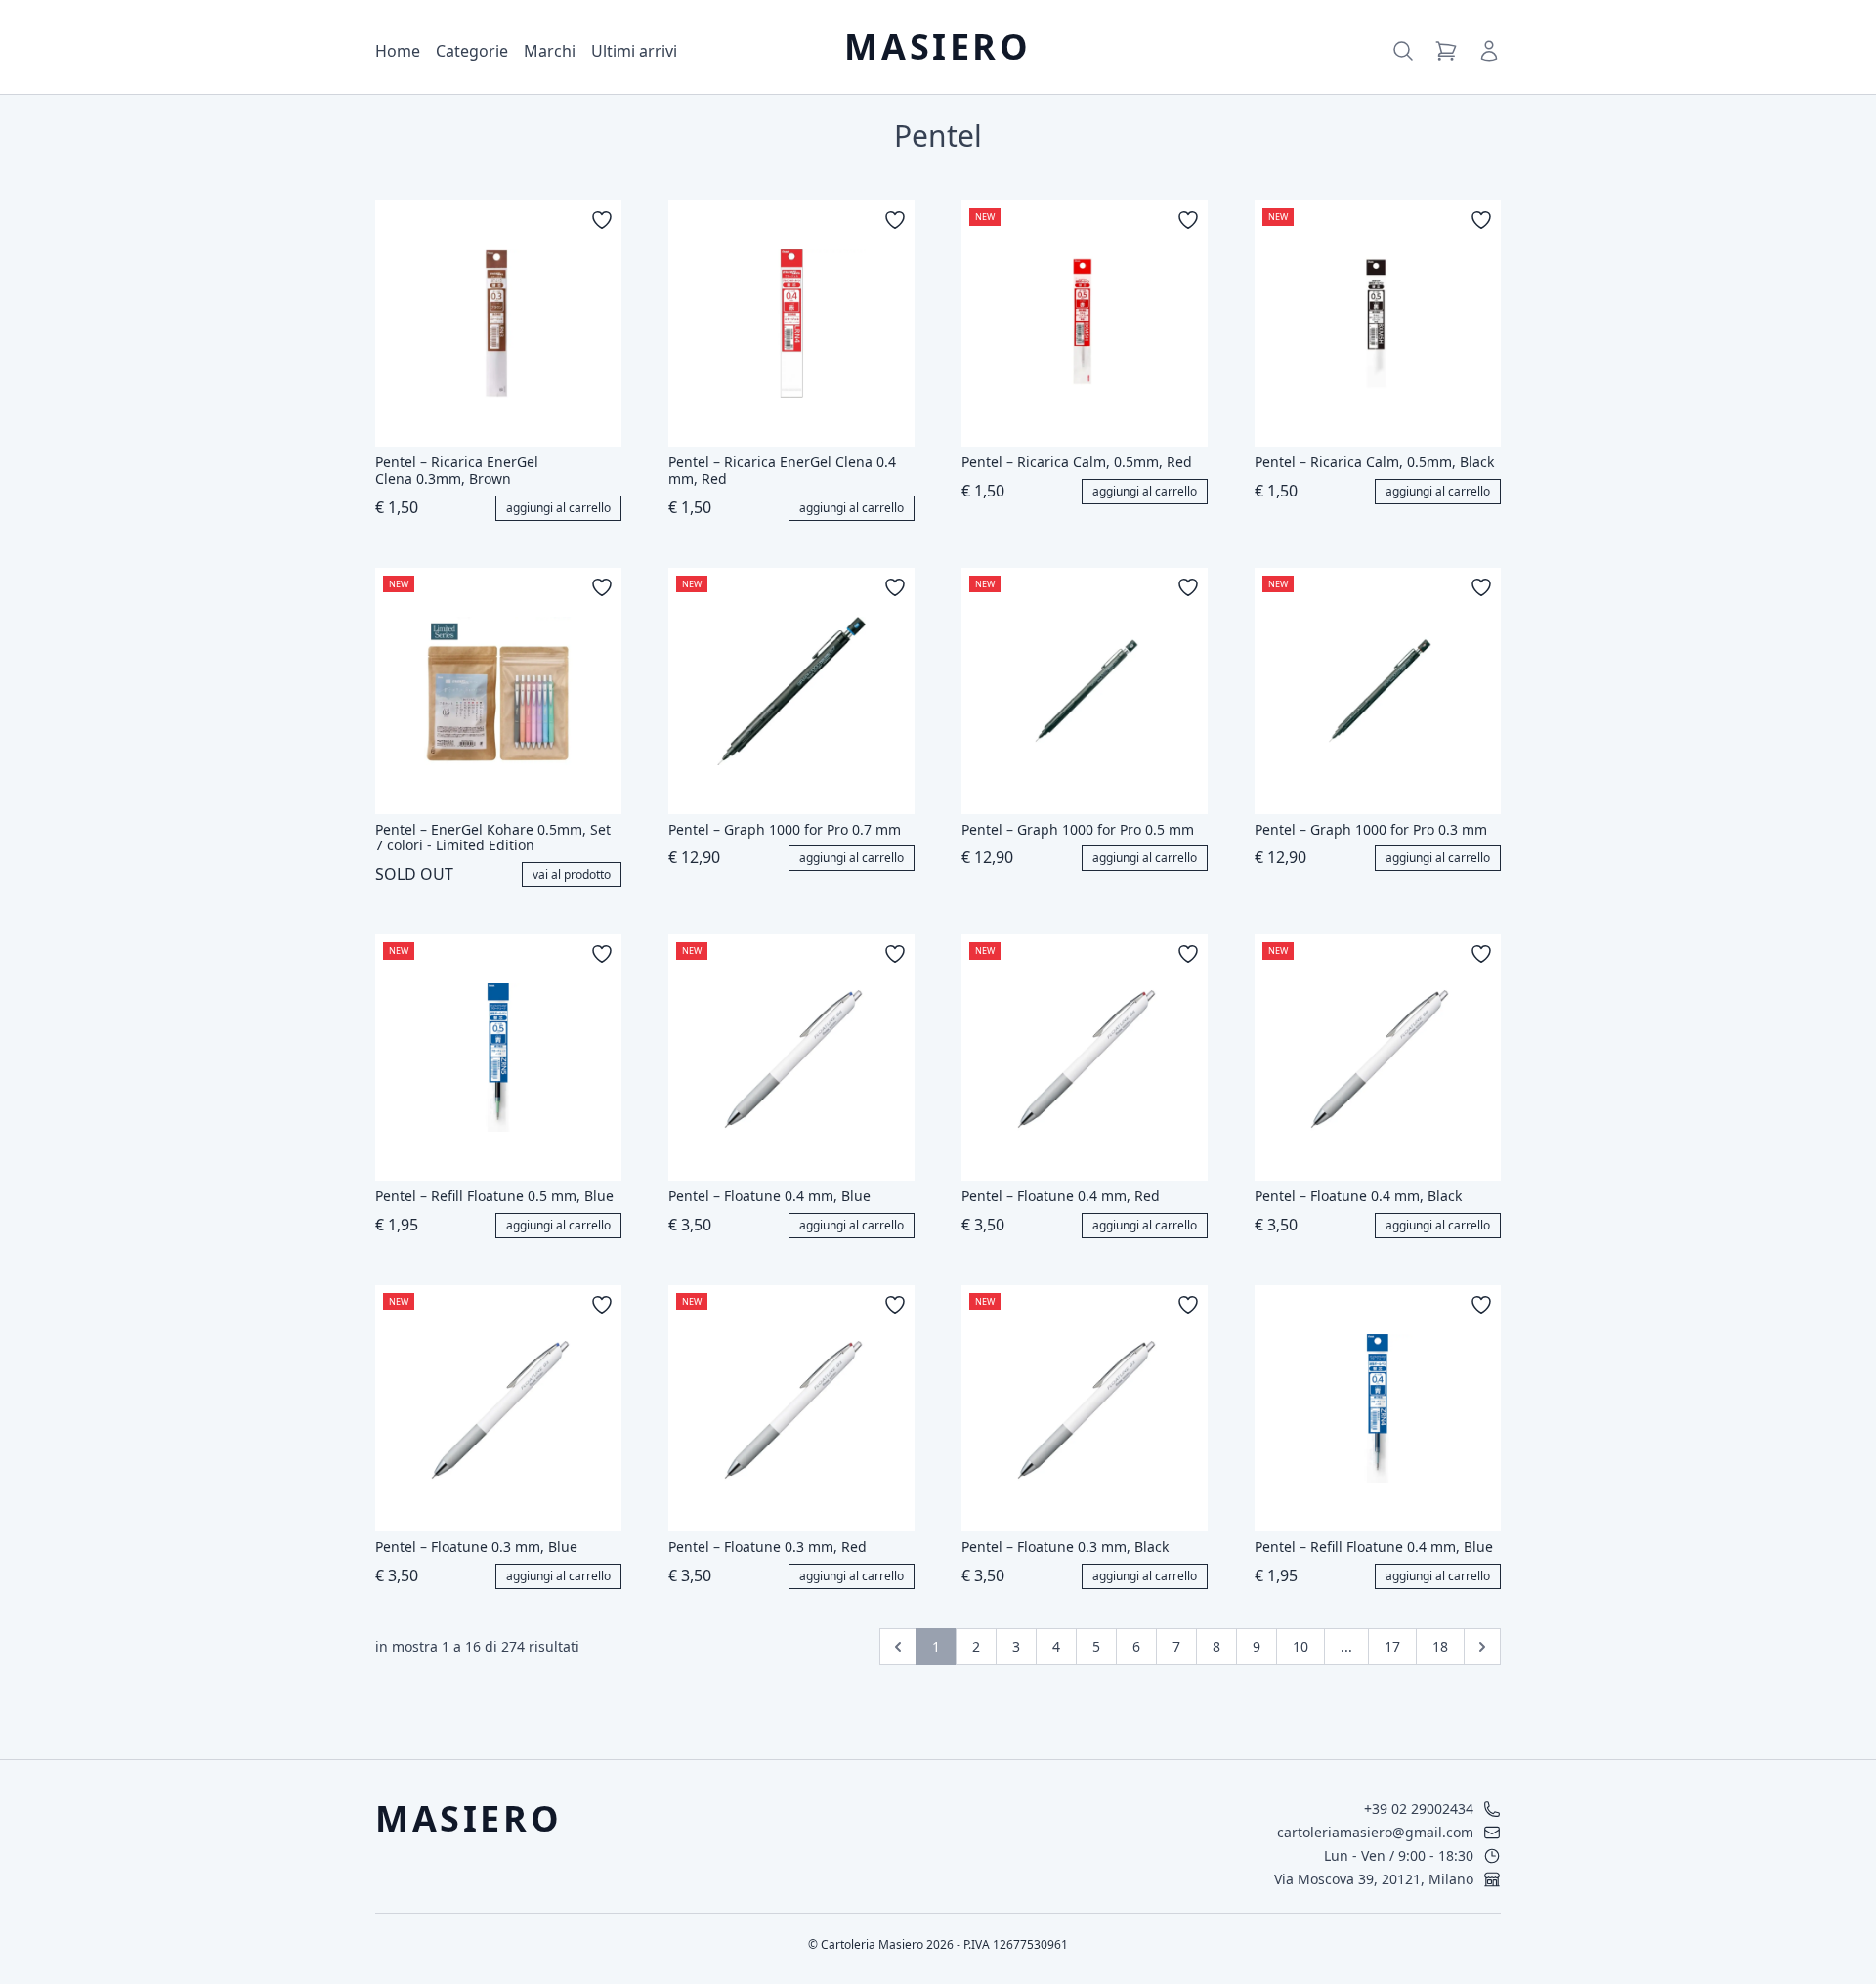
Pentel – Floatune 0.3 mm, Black (1065, 1548)
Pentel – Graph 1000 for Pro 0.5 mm (1078, 830)
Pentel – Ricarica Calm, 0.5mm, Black (1374, 463)
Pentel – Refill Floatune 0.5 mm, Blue (494, 1197)
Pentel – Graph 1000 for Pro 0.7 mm (785, 830)
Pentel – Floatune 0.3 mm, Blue (476, 1548)
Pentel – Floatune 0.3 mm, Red (767, 1548)
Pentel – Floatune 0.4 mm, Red (1061, 1197)
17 (1392, 1646)
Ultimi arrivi (634, 51)
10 (1300, 1646)
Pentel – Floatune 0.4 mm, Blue (769, 1197)
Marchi (550, 51)
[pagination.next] (1482, 1647)
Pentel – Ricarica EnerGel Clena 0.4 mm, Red (782, 471)
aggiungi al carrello (558, 508)
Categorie (472, 51)
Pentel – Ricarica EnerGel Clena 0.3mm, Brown (457, 471)
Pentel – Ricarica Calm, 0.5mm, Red (1077, 463)
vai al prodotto (572, 874)
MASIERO (938, 47)
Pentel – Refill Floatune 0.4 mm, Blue (1374, 1548)
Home (398, 51)
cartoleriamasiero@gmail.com (1375, 1832)
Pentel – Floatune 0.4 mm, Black (1358, 1197)
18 (1440, 1646)
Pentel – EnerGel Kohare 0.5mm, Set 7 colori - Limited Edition (493, 839)
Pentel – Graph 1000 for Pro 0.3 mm (1371, 830)
